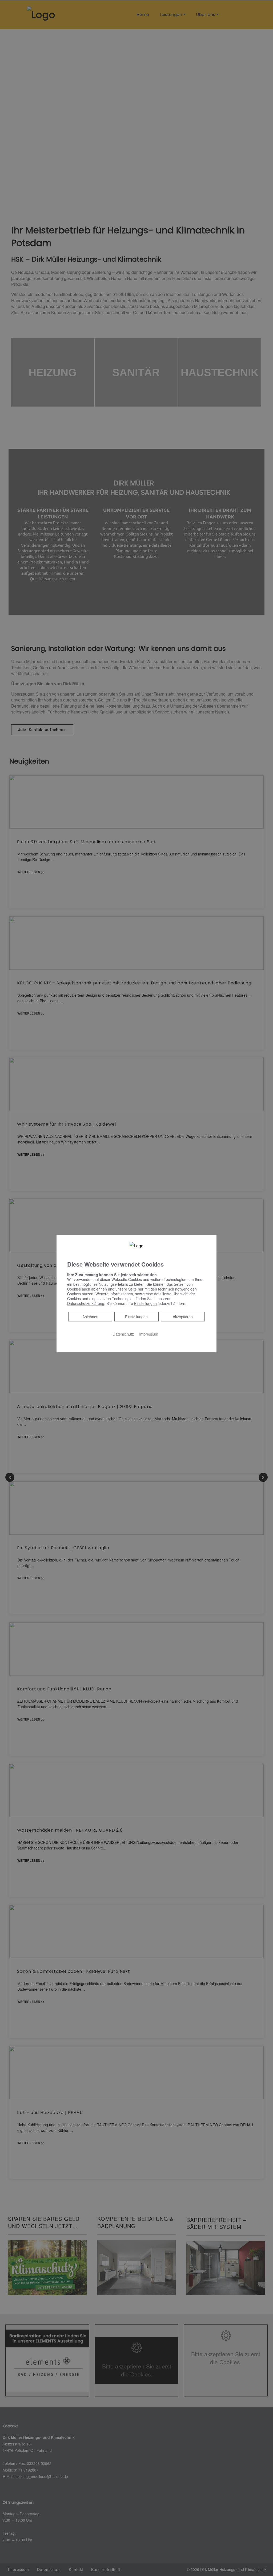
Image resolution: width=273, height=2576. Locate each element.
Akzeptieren (183, 1316)
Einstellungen (136, 1316)
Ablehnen (90, 1316)
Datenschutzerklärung (86, 1303)
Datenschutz (123, 1334)
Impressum (149, 1334)
